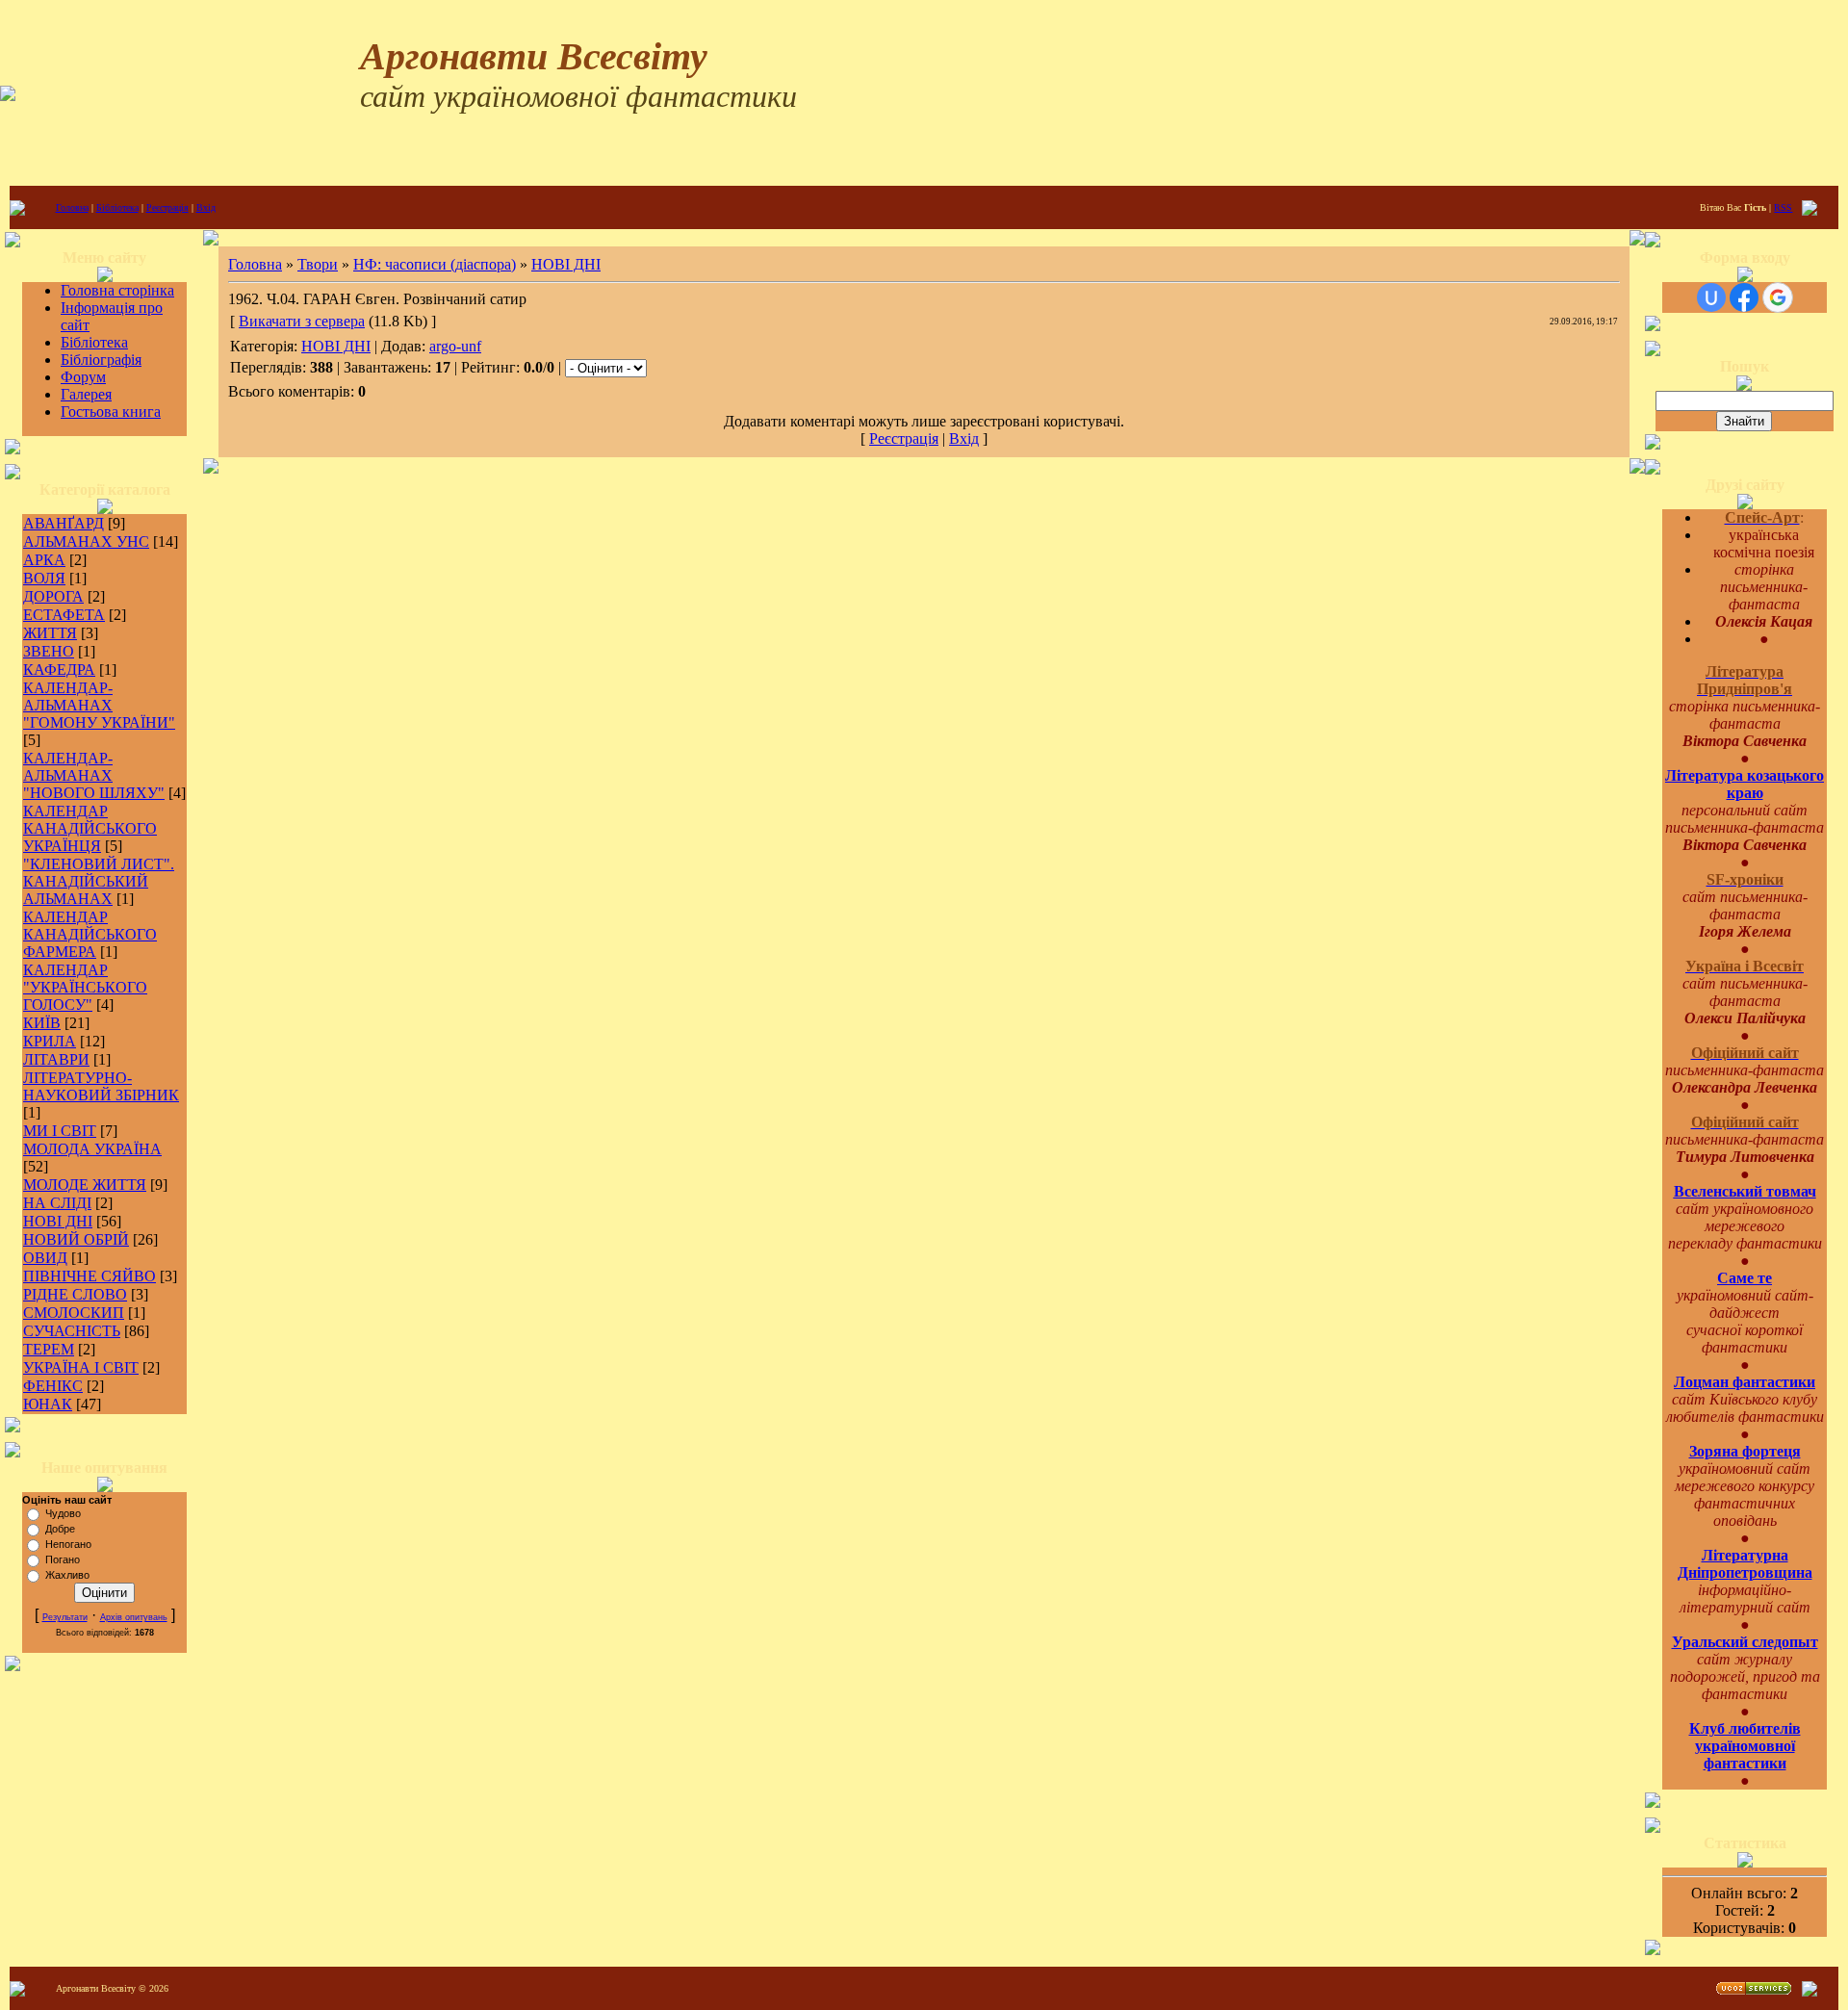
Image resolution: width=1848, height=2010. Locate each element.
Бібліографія (101, 360)
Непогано (68, 1544)
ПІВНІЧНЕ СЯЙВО (90, 1276)
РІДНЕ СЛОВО (75, 1294)
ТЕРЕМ (49, 1349)
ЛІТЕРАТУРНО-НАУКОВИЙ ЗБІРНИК (101, 1086)
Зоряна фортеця (1745, 1451)
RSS (1783, 207)
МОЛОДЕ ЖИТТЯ (85, 1185)
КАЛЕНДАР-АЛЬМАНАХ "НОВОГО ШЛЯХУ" (94, 775)
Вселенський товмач (1745, 1191)
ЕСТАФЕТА (64, 615)
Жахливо (67, 1575)
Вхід (206, 207)
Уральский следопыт (1745, 1642)
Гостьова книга (111, 412)
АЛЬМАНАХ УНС (86, 541)
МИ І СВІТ (60, 1131)
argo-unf (455, 346)
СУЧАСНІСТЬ (72, 1331)
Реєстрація (167, 207)
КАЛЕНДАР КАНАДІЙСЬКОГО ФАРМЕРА (90, 934)
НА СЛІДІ (57, 1203)
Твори (318, 264)
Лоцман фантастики (1745, 1382)
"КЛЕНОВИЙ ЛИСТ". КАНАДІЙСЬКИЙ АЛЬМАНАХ (99, 881)
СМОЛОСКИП (74, 1313)
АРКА (44, 560)
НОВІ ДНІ (58, 1221)
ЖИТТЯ (50, 633)
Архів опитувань (134, 1617)
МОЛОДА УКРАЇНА (92, 1149)
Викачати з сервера (302, 321)
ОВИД (45, 1258)
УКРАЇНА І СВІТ (81, 1367)
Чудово (63, 1513)
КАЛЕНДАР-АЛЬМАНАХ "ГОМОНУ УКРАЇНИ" (99, 705)
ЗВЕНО (49, 651)
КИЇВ (42, 1023)
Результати (65, 1617)
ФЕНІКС (53, 1386)
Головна (72, 207)
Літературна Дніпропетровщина (1745, 1564)
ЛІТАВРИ (56, 1059)
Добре (60, 1529)
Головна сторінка (117, 290)
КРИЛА (50, 1041)
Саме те (1745, 1278)
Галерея (86, 394)
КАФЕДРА (59, 670)
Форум (83, 377)
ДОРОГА (53, 596)
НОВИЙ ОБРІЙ (76, 1239)
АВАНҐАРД (64, 523)
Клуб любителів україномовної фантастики (1745, 1746)
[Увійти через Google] (1778, 297)
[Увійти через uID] (1711, 297)
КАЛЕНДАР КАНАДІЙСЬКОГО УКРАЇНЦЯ (90, 828)
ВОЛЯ (44, 578)
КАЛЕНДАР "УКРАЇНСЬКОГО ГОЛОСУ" (85, 987)
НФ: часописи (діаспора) (435, 264)
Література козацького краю (1745, 784)
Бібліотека (117, 207)
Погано (63, 1559)
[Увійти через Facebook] (1744, 297)
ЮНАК (48, 1404)
